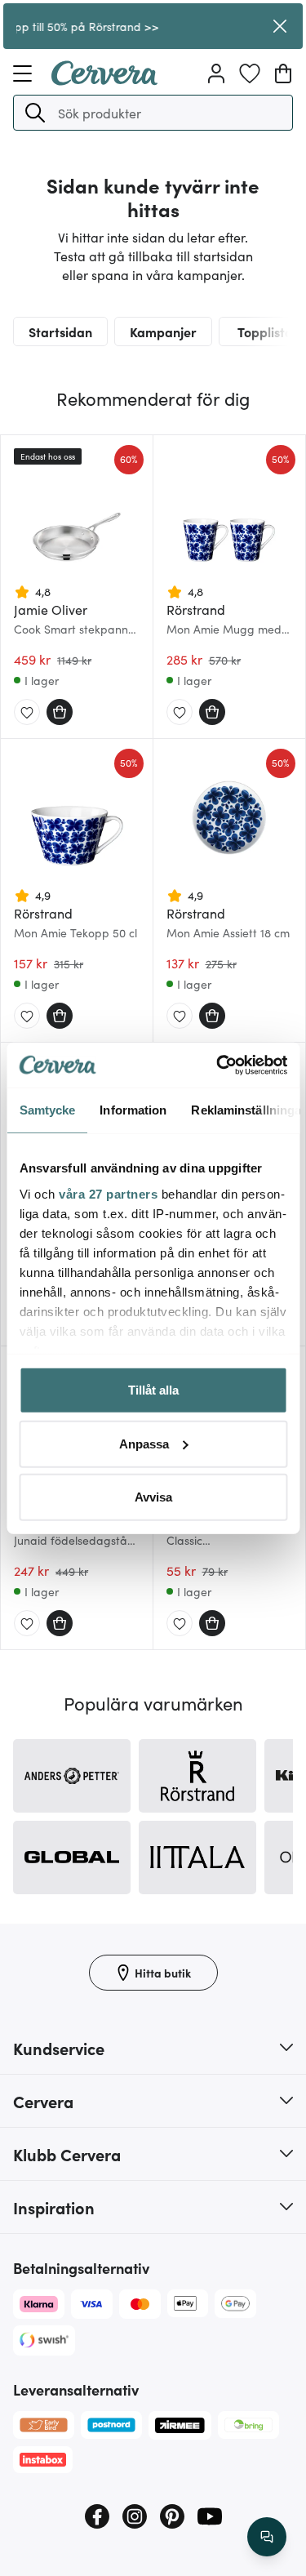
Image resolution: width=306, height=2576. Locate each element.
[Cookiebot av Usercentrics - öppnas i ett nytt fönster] (218, 1065)
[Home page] (104, 80)
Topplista (265, 331)
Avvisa (153, 1497)
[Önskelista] (250, 73)
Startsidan (60, 331)
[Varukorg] (283, 73)
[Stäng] (280, 26)
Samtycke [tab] (47, 1110)
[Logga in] (216, 73)
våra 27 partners (108, 1193)
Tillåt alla (153, 1390)
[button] (35, 113)
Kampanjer (163, 331)
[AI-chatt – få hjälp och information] (267, 2537)
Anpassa (144, 1443)
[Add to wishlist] (27, 713)
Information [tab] (133, 1110)
